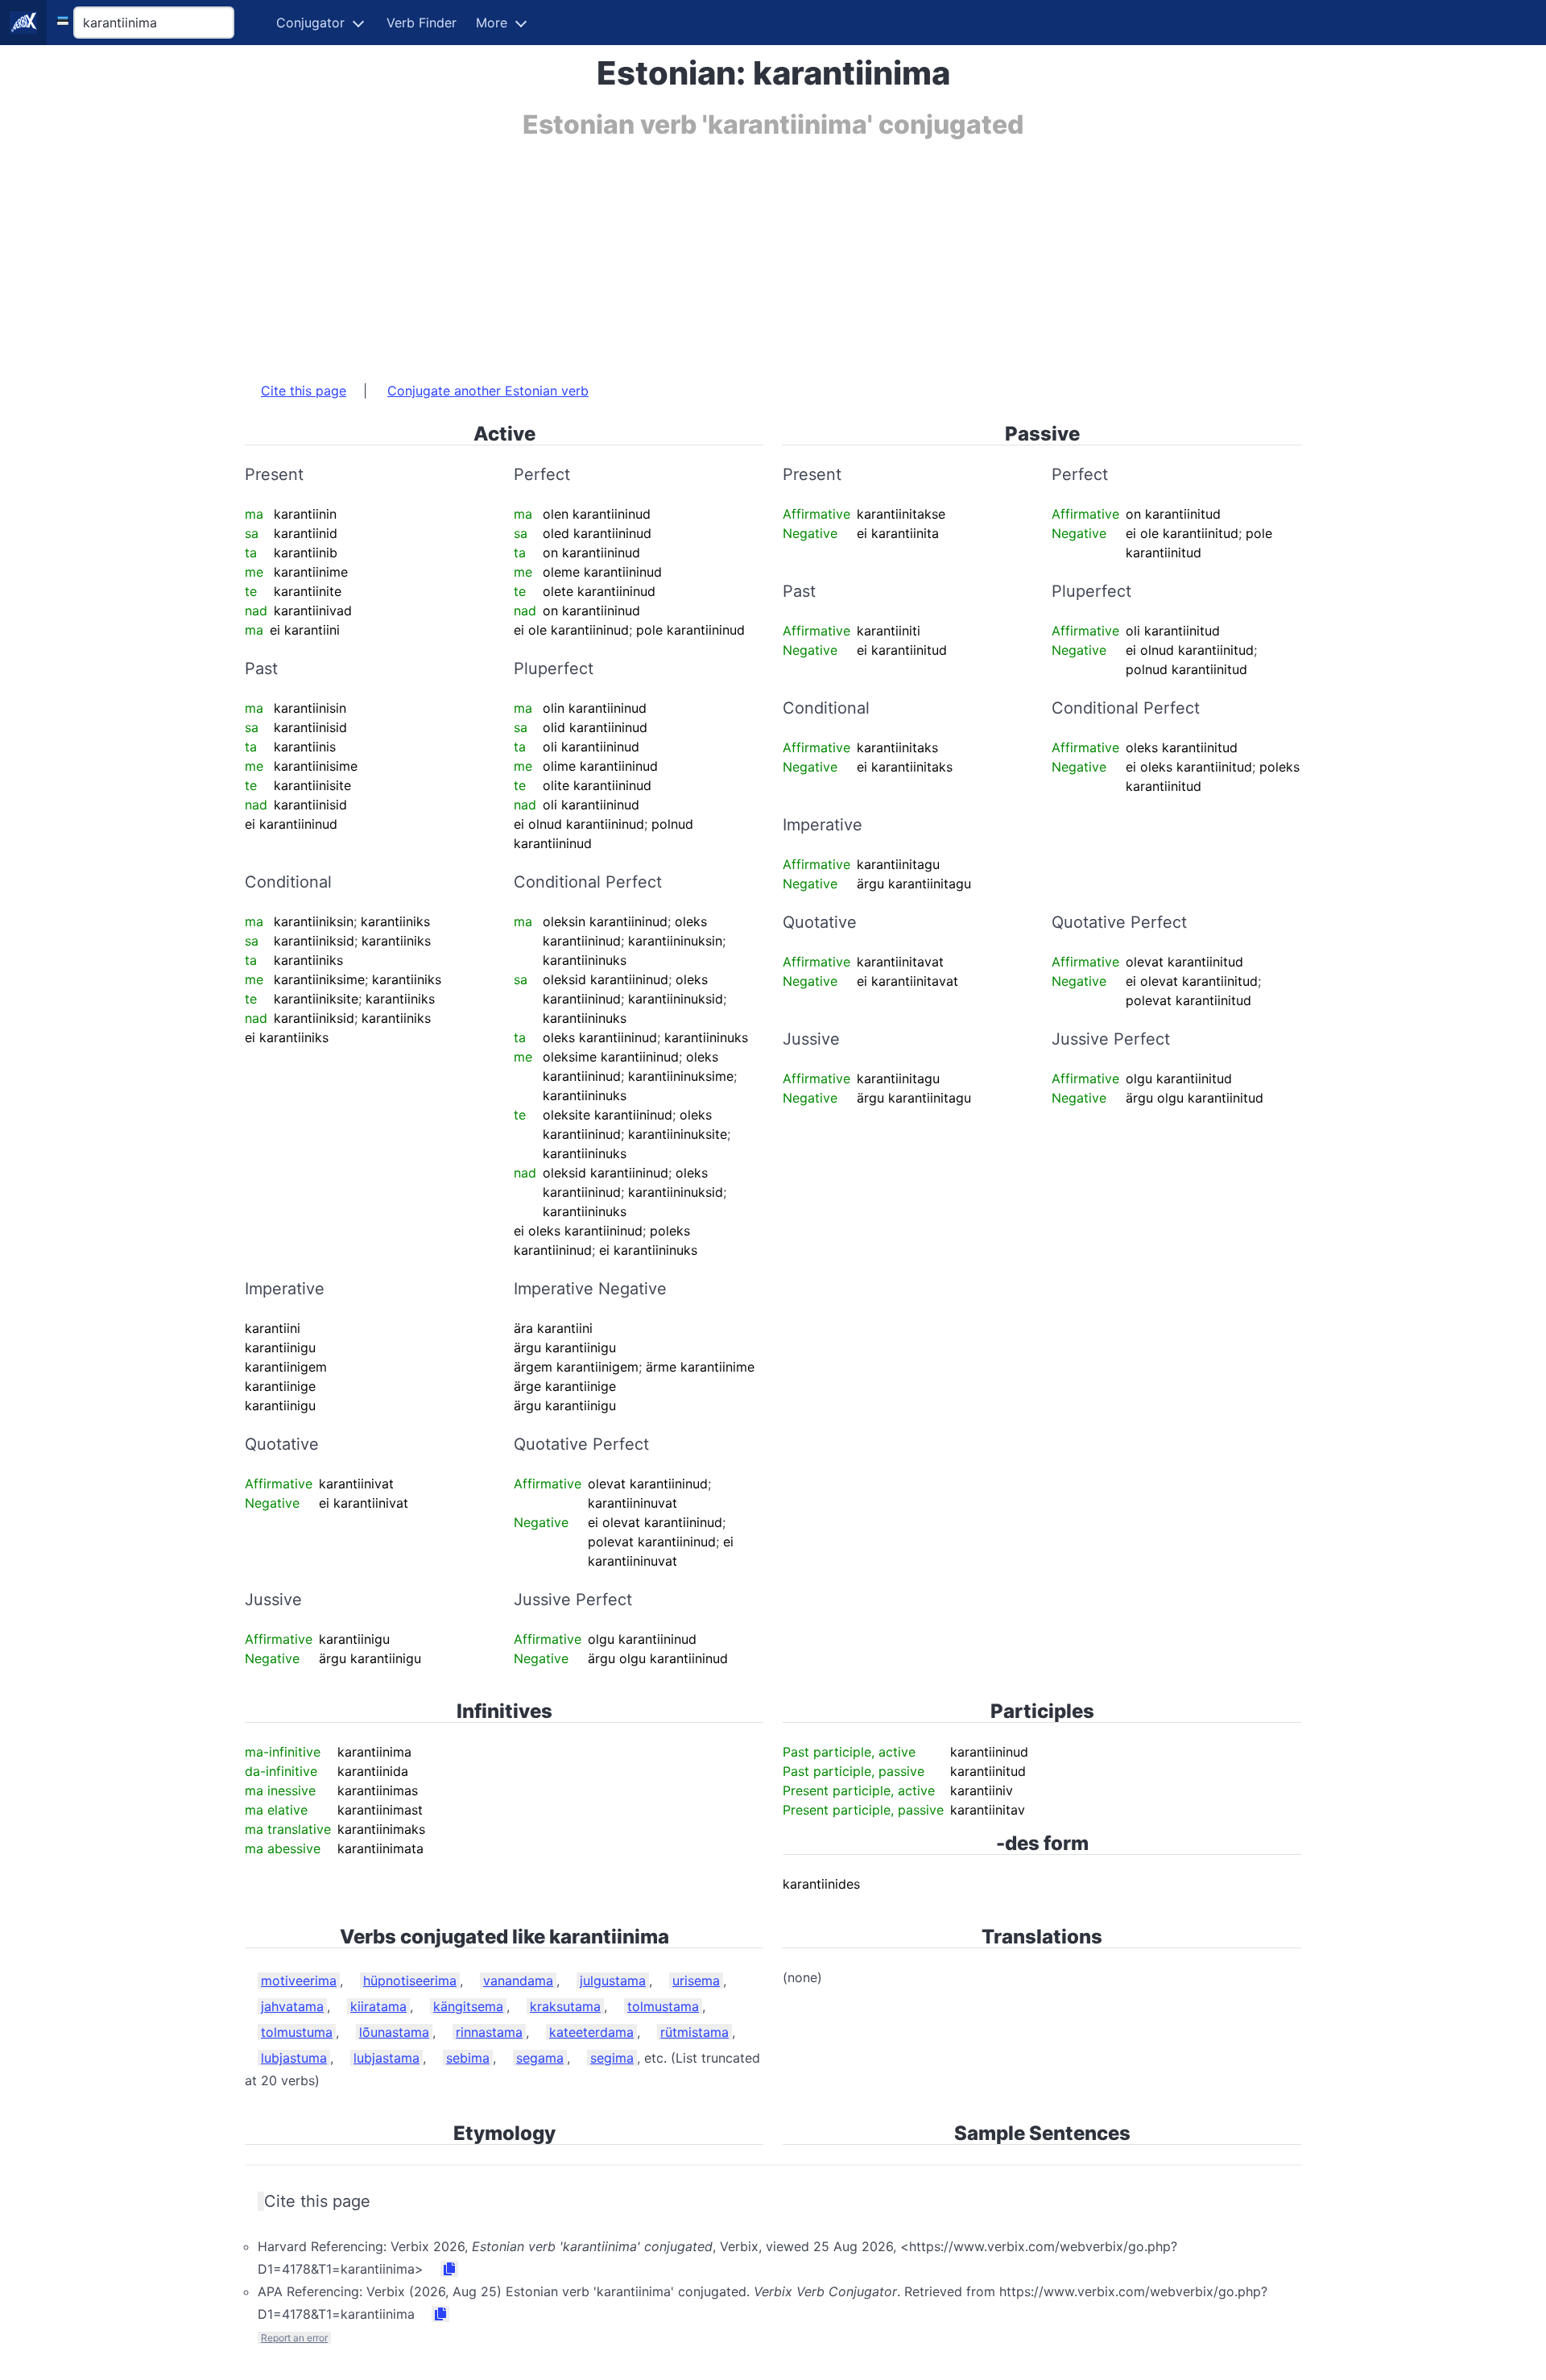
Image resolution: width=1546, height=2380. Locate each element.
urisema (696, 1981)
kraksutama (565, 2006)
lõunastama (394, 2032)
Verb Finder (422, 23)
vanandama (518, 1981)
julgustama (613, 1981)
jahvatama (292, 2006)
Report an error (294, 2338)
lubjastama (386, 2058)
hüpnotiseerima (410, 1981)
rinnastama (489, 2032)
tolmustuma (297, 2032)
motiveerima (299, 1981)
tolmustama (663, 2006)
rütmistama (694, 2032)
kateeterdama (591, 2032)
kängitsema (468, 2006)
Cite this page (304, 391)
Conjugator (310, 23)
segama (540, 2058)
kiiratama (378, 2006)
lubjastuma (294, 2058)
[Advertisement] (728, 252)
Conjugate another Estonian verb (488, 391)
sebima (468, 2058)
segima (612, 2058)
